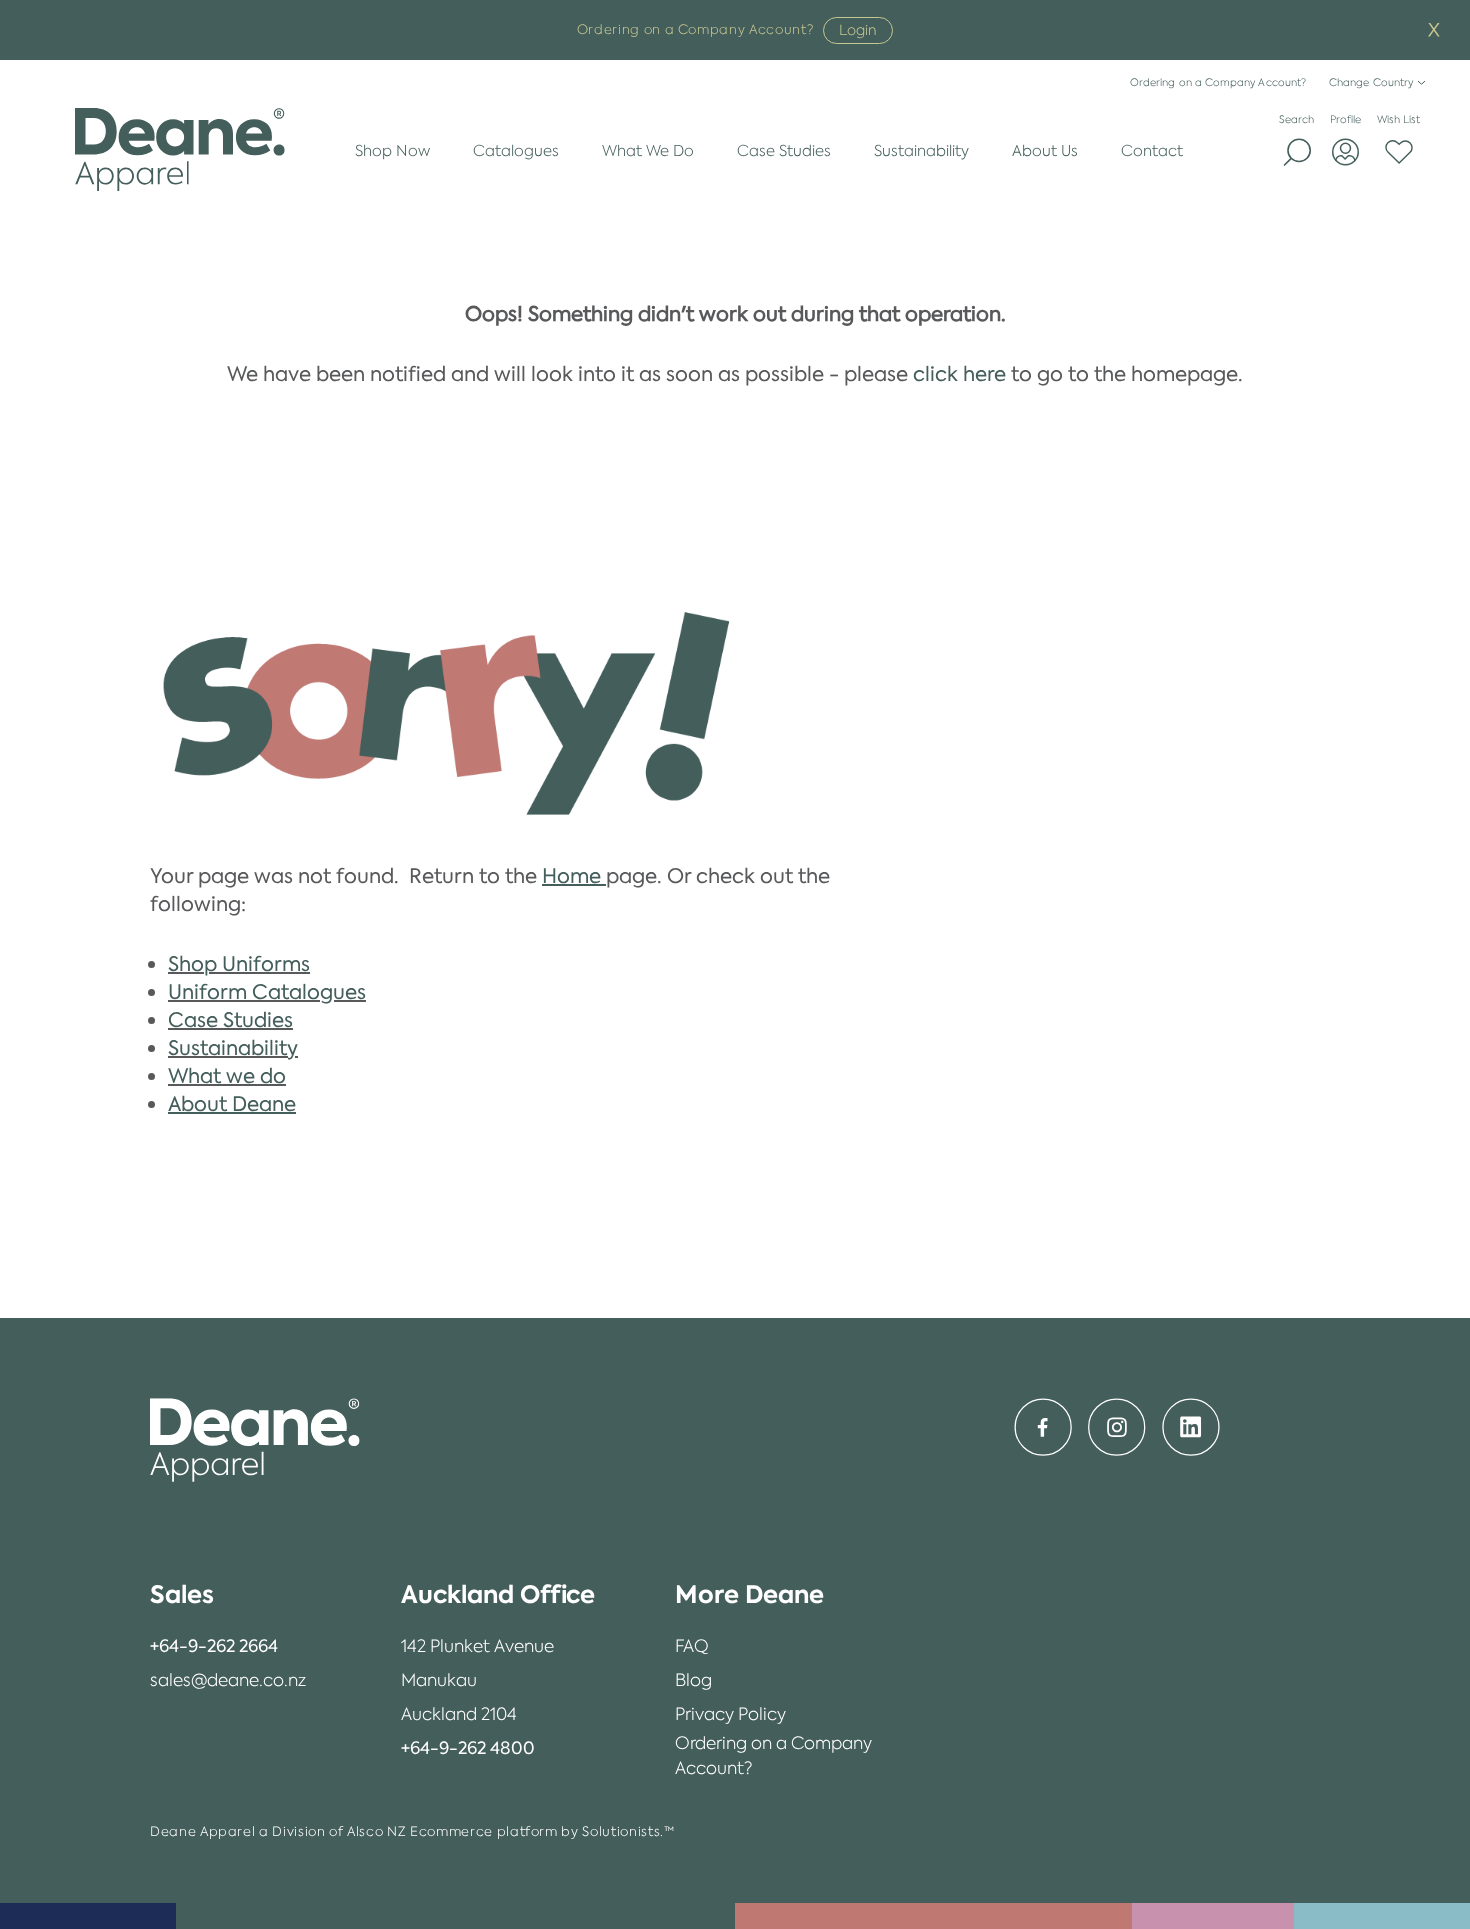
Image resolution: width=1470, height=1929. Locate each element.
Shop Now (392, 150)
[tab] (228, 1595)
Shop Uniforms (239, 964)
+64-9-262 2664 (214, 1646)
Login (858, 30)
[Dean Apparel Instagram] (1117, 1427)
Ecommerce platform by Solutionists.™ (542, 1831)
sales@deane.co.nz (228, 1680)
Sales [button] (182, 1594)
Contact (1152, 150)
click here (959, 374)
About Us (1045, 150)
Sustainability (921, 150)
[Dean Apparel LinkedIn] (1191, 1427)
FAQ (692, 1646)
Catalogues (516, 150)
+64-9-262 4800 (468, 1748)
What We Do (648, 150)
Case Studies (784, 150)
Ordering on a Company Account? (1218, 82)
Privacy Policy (730, 1714)
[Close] (1434, 30)
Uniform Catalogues (267, 992)
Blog (693, 1680)
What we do (227, 1076)
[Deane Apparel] (179, 150)
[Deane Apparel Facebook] (1043, 1427)
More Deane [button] (749, 1594)
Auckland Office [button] (498, 1594)
